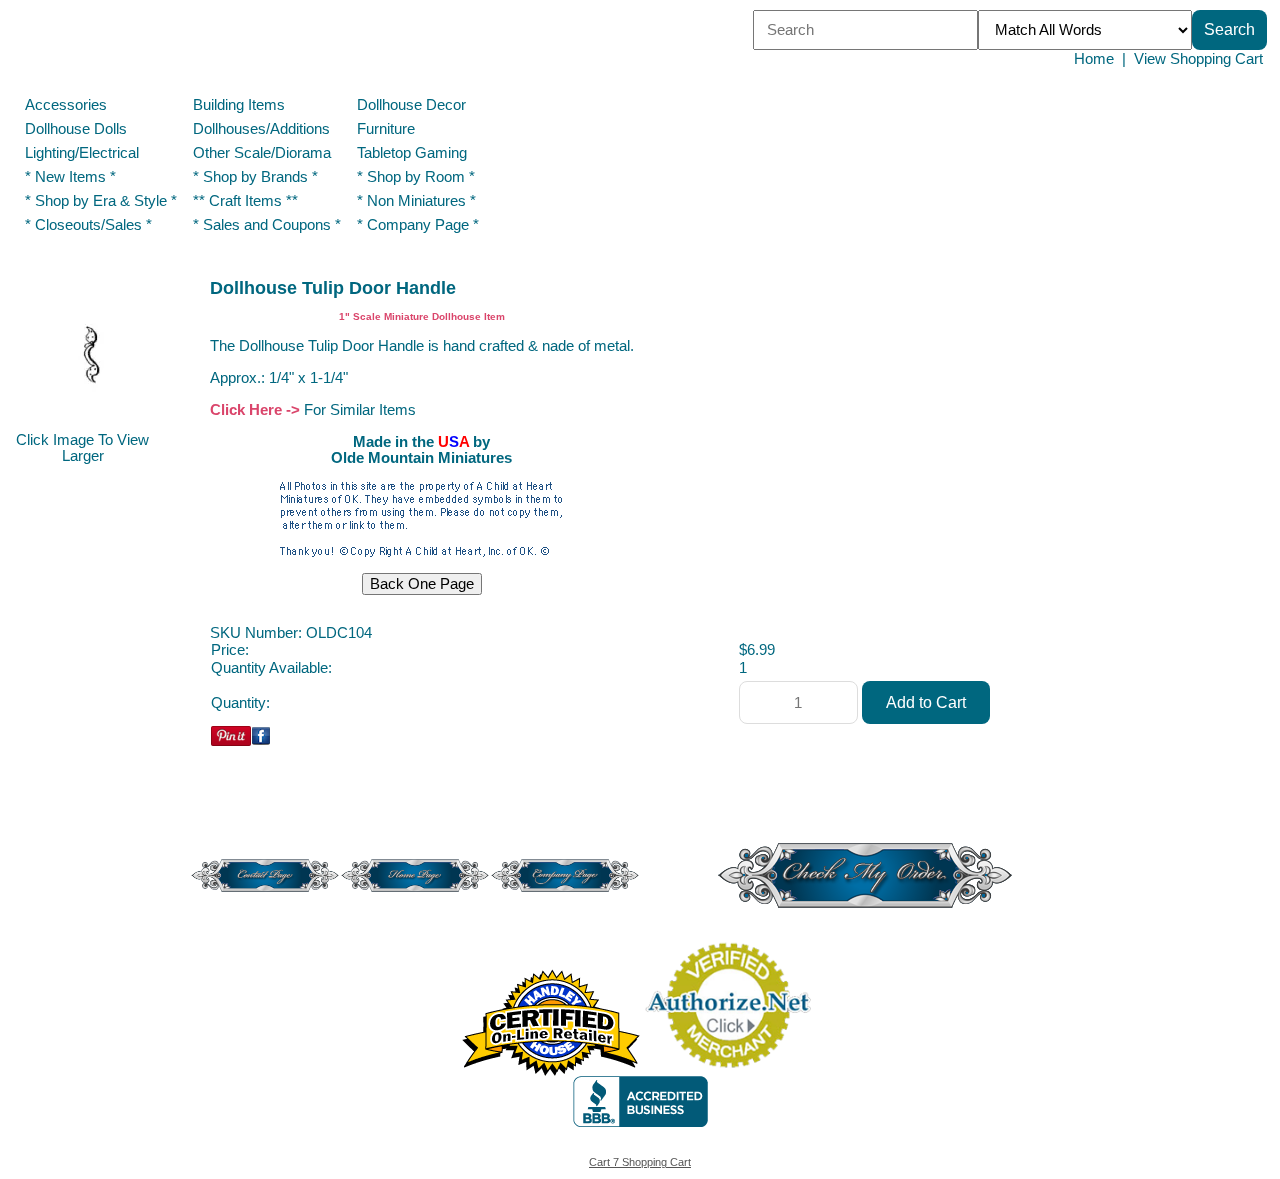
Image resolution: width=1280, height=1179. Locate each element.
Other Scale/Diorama (262, 153)
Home (1094, 59)
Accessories (66, 105)
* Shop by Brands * (255, 177)
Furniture (386, 129)
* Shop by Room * (416, 177)
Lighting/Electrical (84, 153)
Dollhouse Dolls (76, 129)
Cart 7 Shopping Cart (640, 1162)
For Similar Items (360, 410)
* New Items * (70, 177)
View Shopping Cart (1198, 59)
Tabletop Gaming (412, 153)
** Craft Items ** (245, 201)
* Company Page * (418, 225)
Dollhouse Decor (411, 105)
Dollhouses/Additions (261, 129)
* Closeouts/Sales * (88, 225)
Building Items (239, 105)
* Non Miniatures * (416, 201)
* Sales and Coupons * (267, 225)
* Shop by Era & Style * (101, 201)
